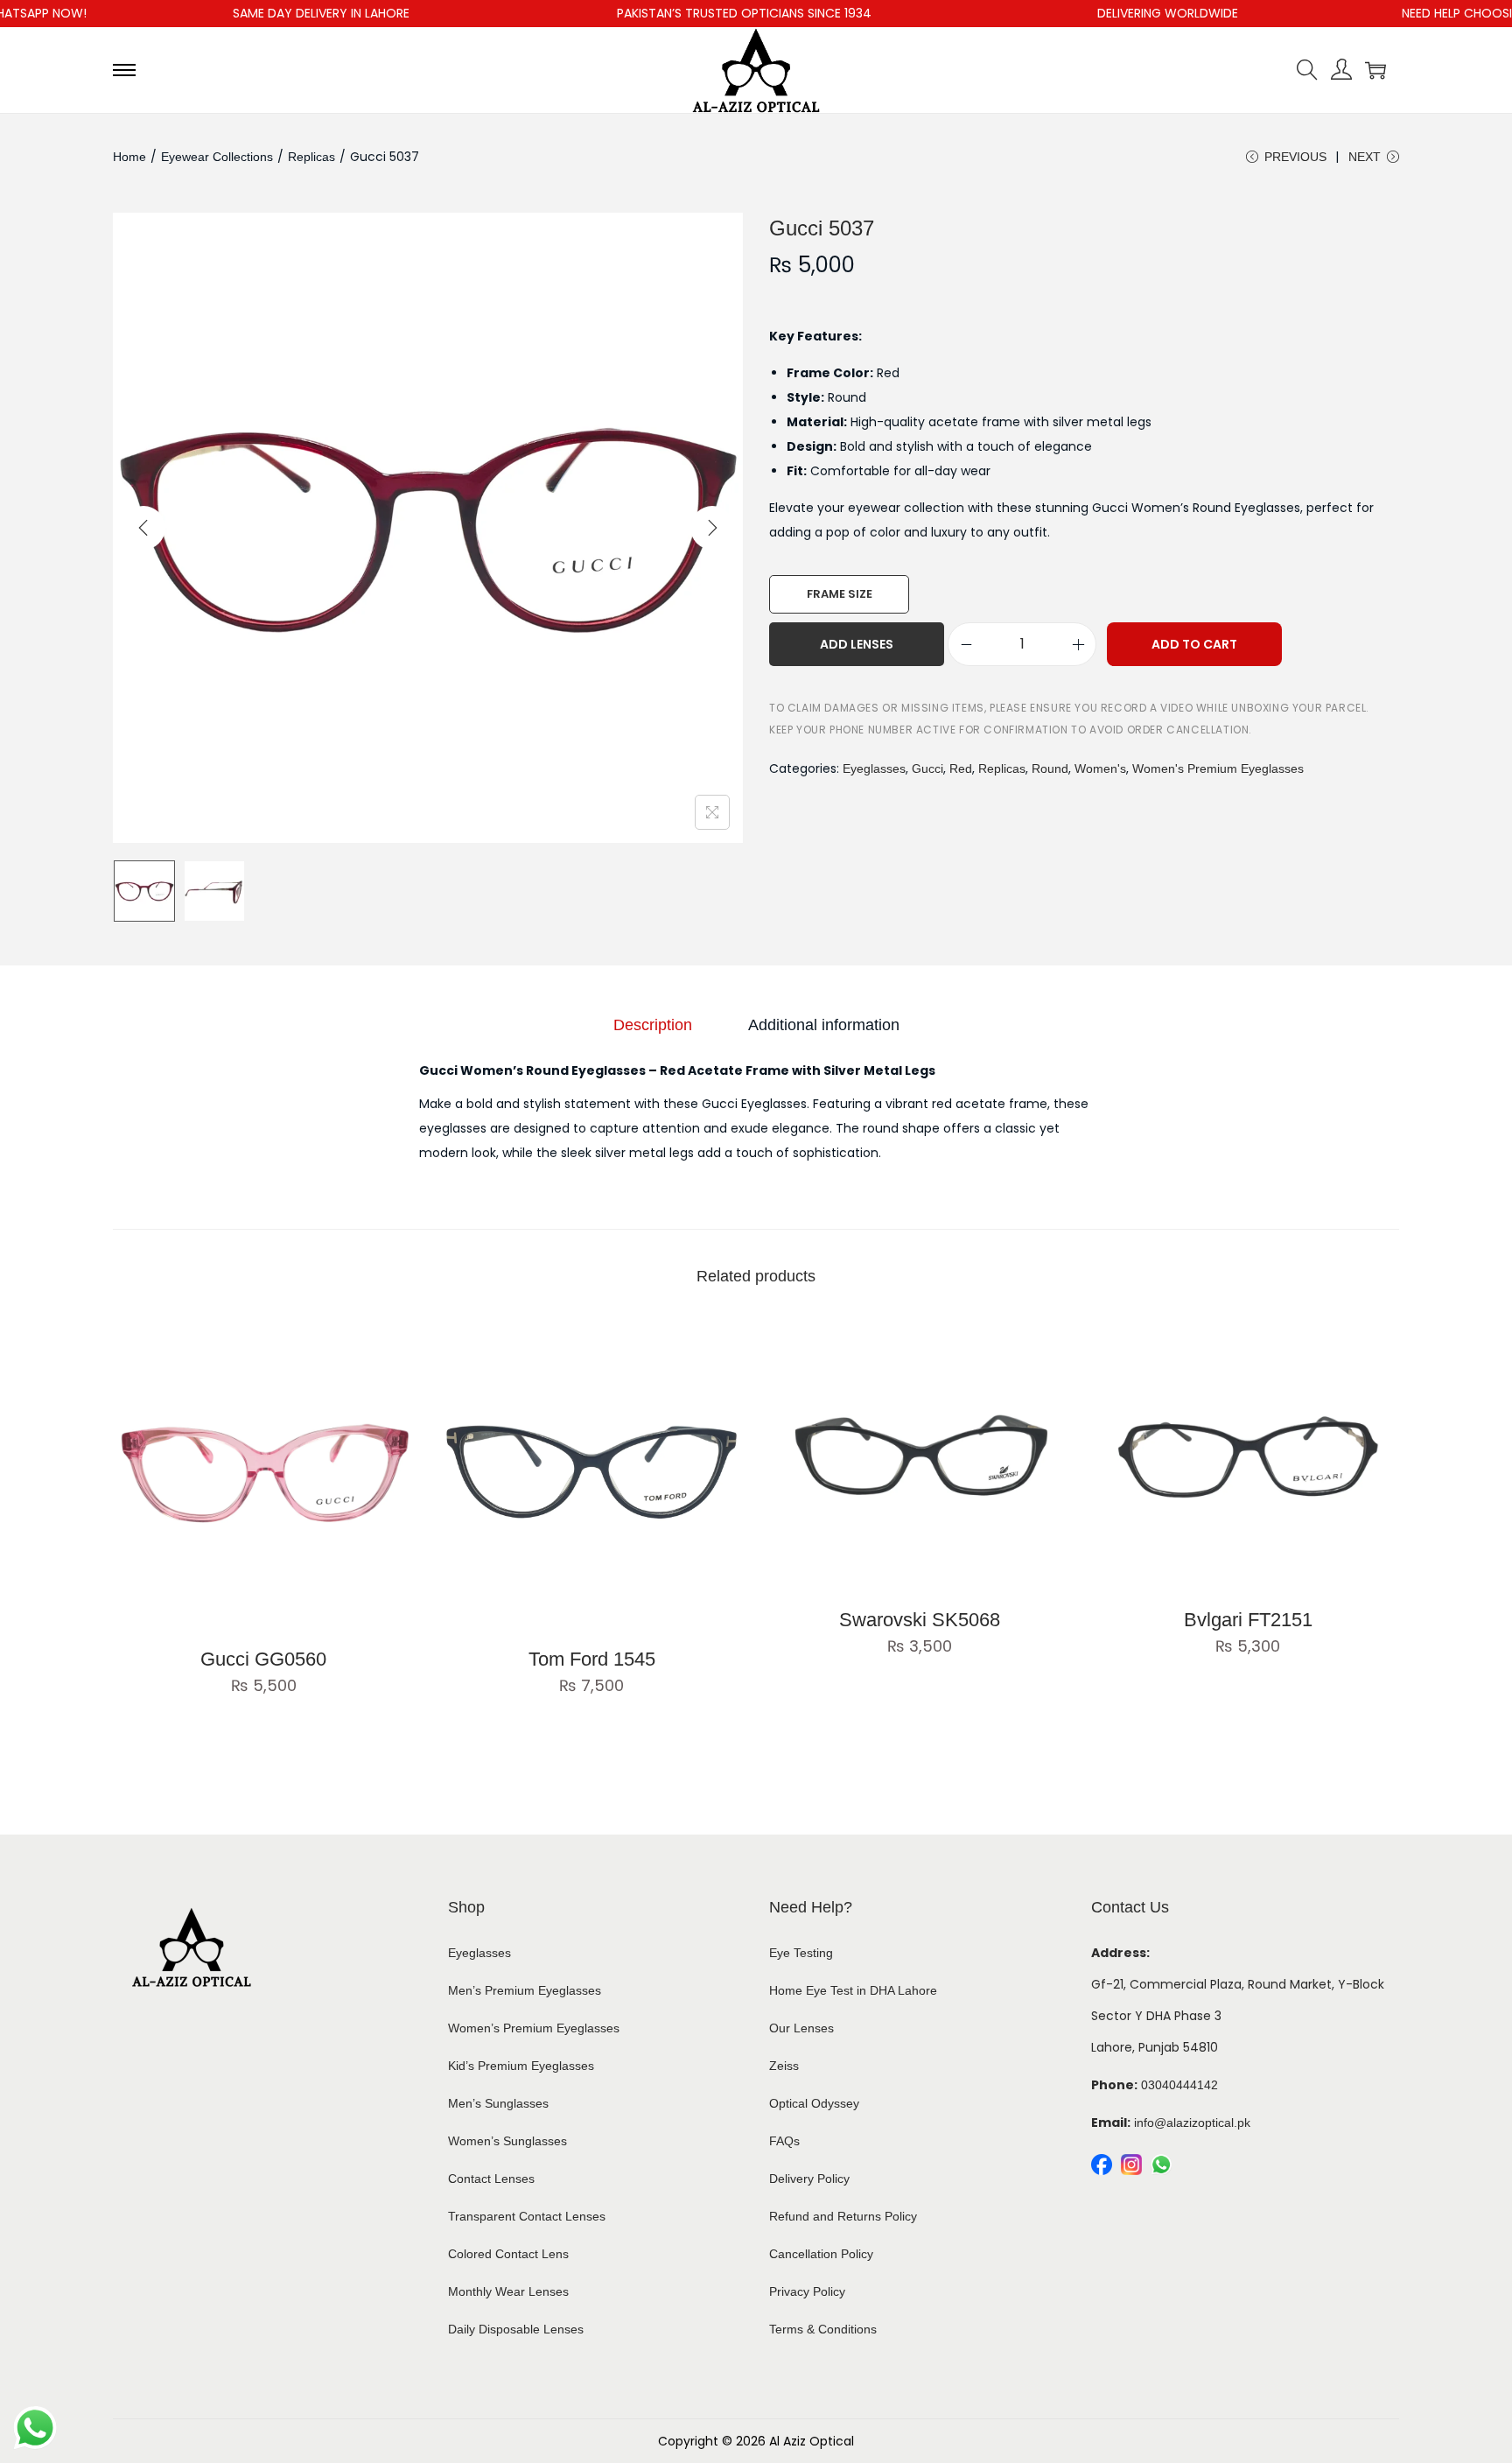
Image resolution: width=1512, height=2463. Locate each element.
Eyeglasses (874, 768)
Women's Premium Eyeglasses (1218, 768)
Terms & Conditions (823, 2329)
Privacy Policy (807, 2291)
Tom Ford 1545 (592, 1659)
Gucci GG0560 (263, 1659)
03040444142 (1179, 2085)
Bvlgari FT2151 (1248, 1620)
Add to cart (1194, 644)
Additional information (824, 1025)
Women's (1100, 768)
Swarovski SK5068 (920, 1620)
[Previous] (143, 528)
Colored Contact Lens (508, 2254)
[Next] (712, 528)
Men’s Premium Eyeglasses (525, 1990)
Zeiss (784, 2066)
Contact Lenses (491, 2179)
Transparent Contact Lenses (527, 2216)
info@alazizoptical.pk (1192, 2123)
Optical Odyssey (814, 2103)
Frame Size (840, 594)
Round (1050, 768)
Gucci (927, 768)
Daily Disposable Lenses (516, 2329)
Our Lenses (801, 2028)
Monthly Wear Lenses (508, 2291)
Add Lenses (857, 644)
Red (961, 768)
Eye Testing (801, 1953)
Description (653, 1025)
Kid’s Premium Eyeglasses (521, 2066)
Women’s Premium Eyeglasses (534, 2028)
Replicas (311, 157)
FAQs (784, 2141)
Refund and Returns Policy (843, 2216)
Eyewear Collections (217, 157)
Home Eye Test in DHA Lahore (853, 1990)
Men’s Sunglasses (498, 2103)
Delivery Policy (809, 2179)
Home (129, 157)
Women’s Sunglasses (507, 2141)
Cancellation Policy (821, 2254)
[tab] (653, 1025)
